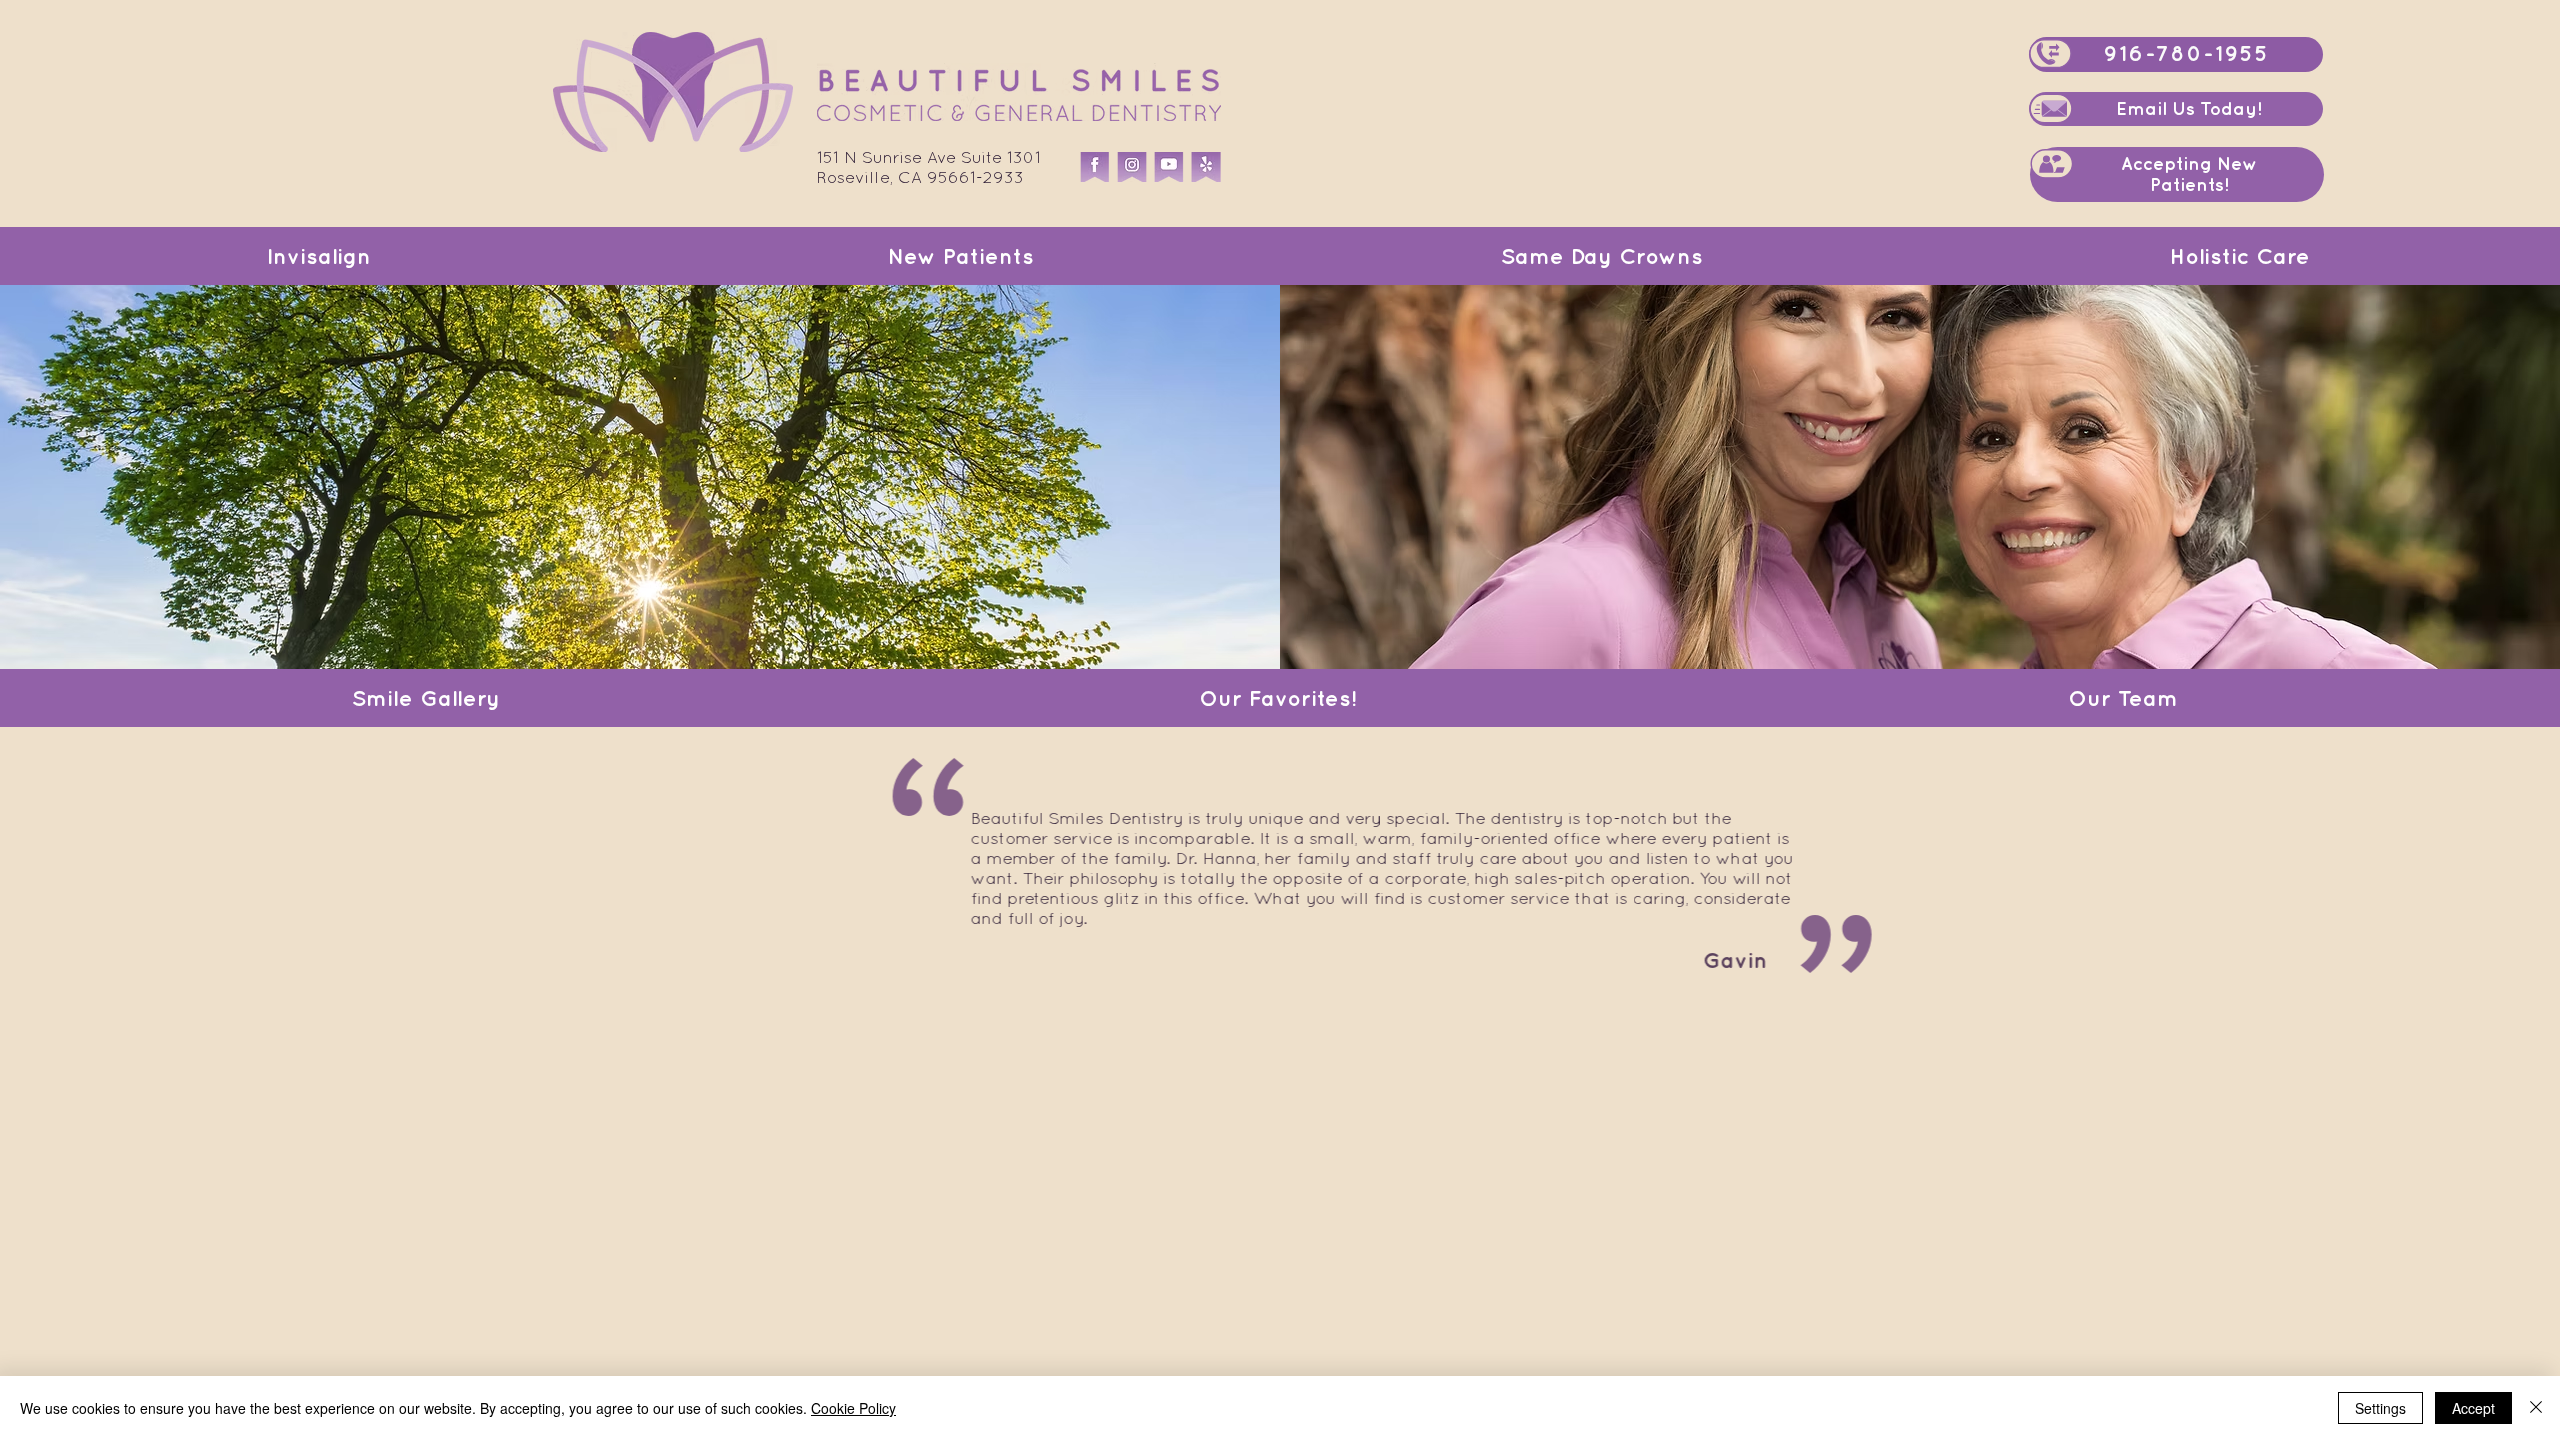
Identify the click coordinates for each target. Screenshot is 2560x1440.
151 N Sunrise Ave (889, 157)
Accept (2473, 1408)
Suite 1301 (1001, 157)
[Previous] (109, 868)
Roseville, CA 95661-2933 (920, 177)
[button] (2052, 163)
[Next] (2451, 868)
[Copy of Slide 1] (1291, 960)
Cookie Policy (853, 1408)
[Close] (2536, 1408)
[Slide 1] (1268, 960)
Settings (2380, 1408)
